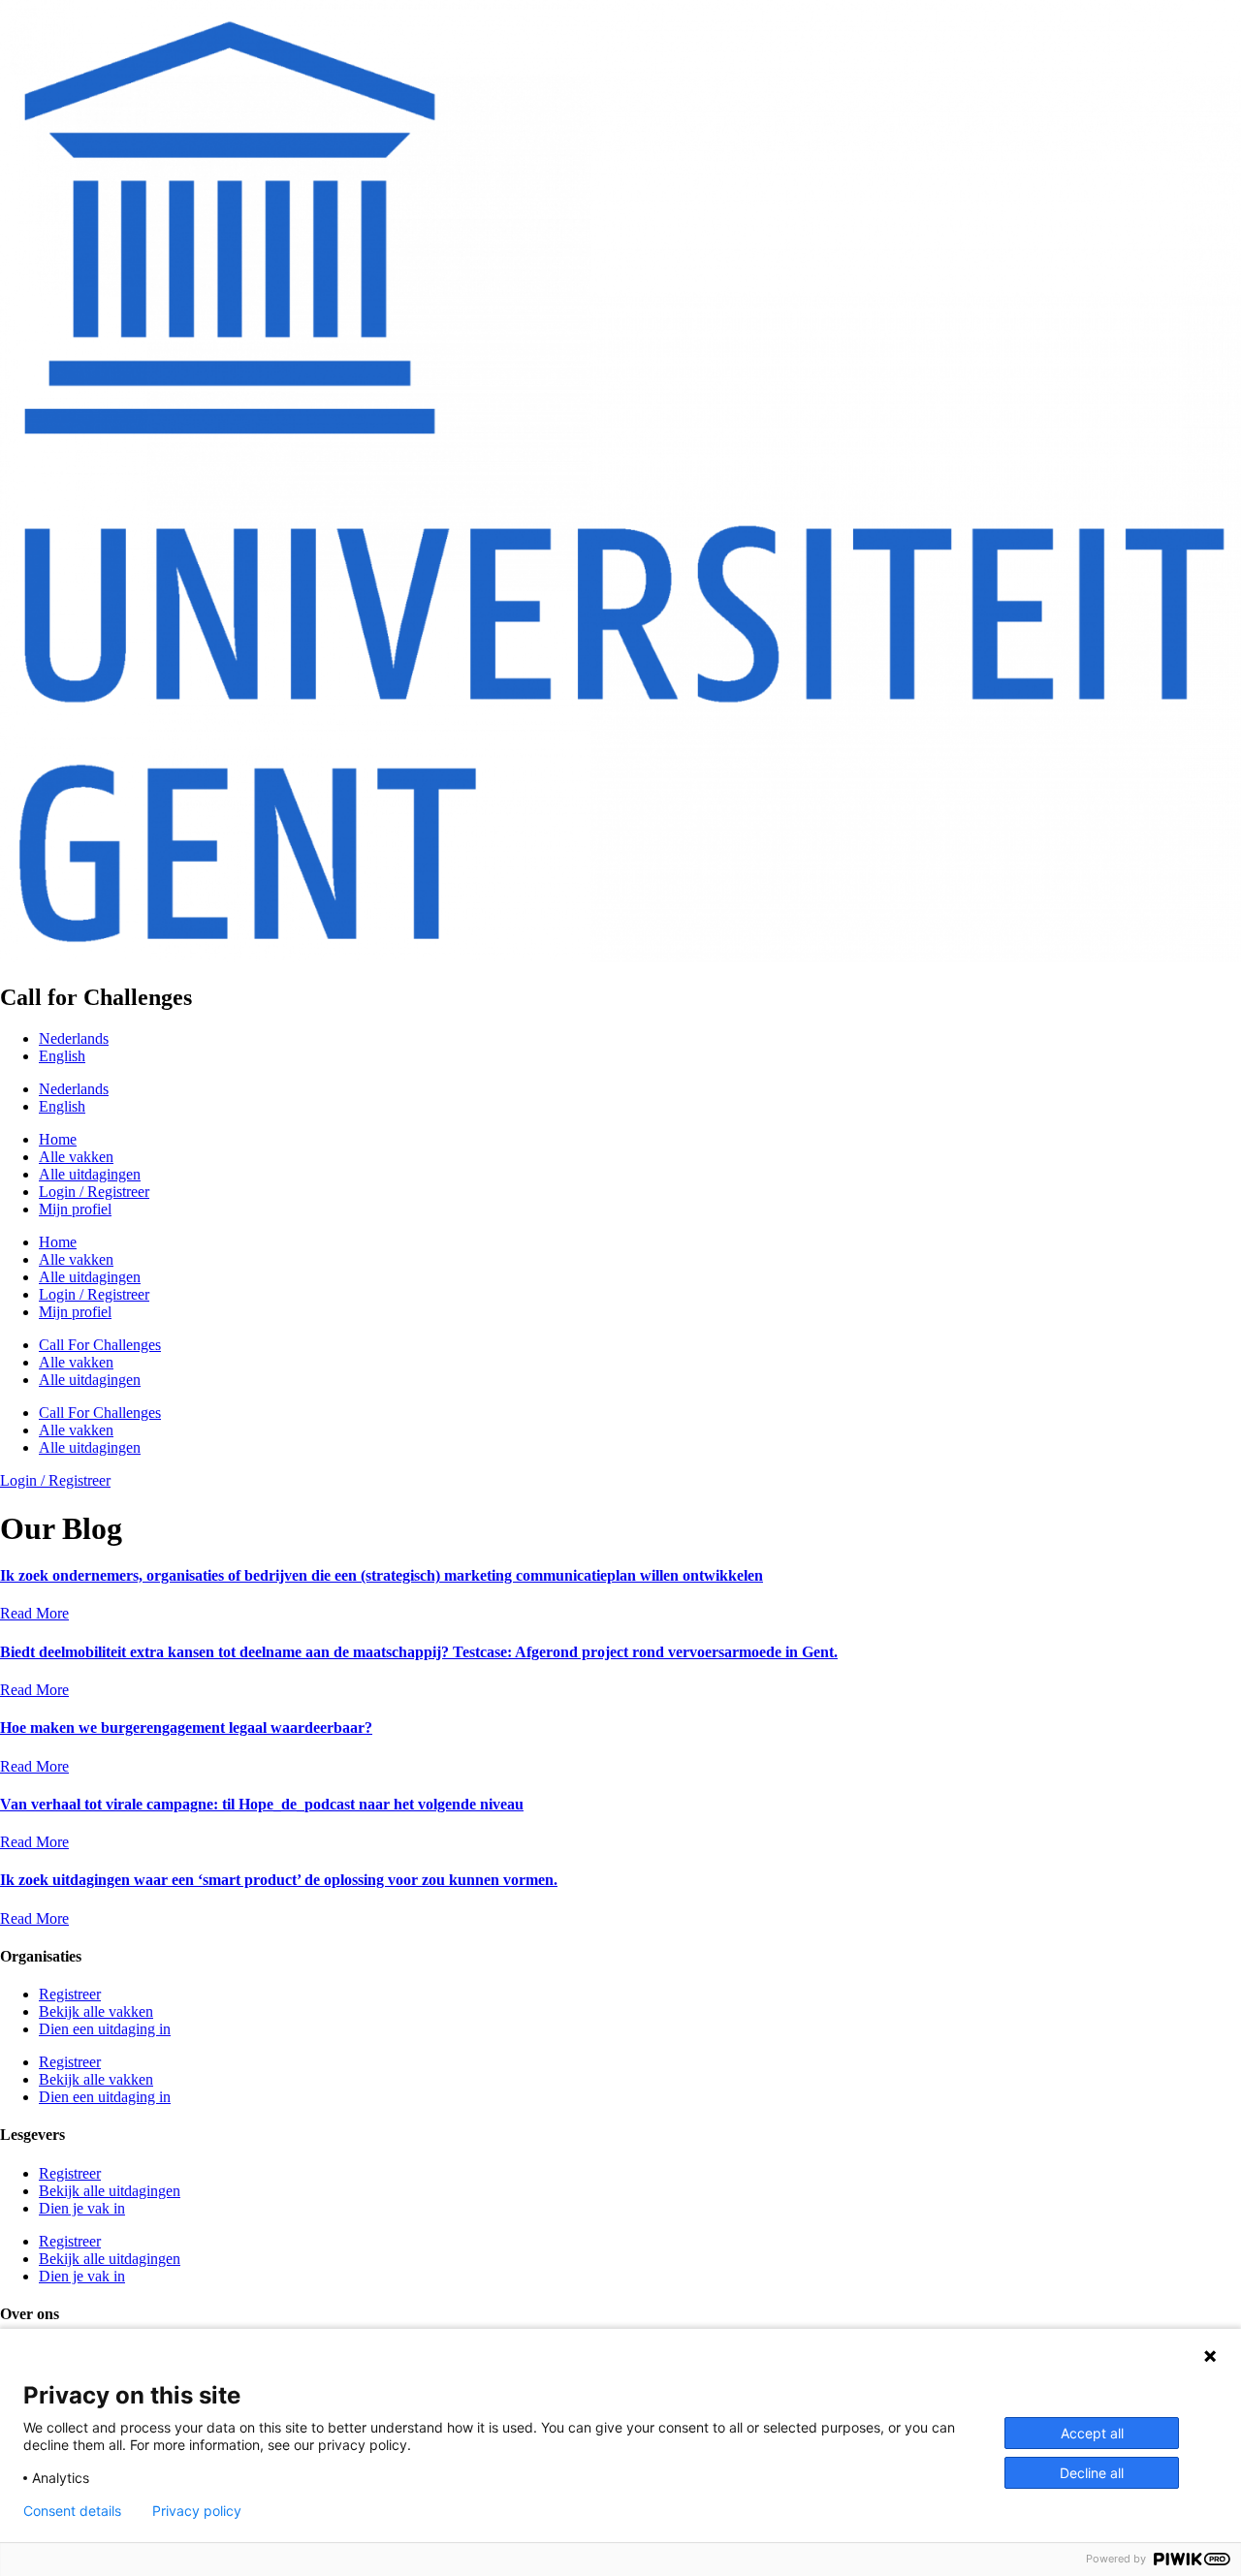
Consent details (72, 2511)
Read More (34, 1613)
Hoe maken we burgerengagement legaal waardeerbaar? (186, 1728)
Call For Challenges (100, 1345)
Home (58, 1139)
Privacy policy (197, 2511)
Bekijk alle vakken (96, 2011)
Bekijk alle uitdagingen (110, 2191)
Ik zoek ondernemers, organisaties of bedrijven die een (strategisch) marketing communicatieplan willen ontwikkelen (382, 1575)
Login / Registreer (94, 1192)
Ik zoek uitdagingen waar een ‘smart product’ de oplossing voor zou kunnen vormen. (279, 1880)
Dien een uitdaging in (105, 2029)
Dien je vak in (82, 2208)
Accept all (1092, 2433)
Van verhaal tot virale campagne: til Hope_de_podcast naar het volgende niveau (262, 1804)
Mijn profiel (75, 1209)
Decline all (1092, 2473)
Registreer (70, 1994)
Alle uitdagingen (90, 1174)
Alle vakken (76, 1157)
